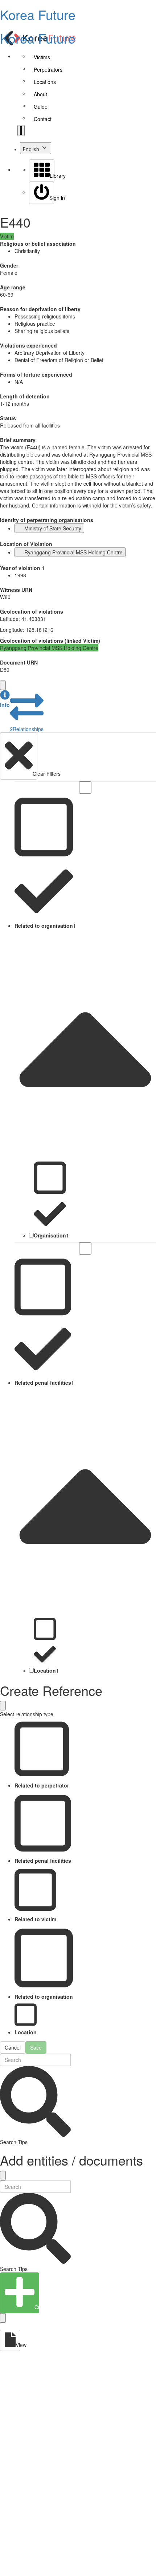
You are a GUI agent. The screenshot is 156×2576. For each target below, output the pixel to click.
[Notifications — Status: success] (21, 131)
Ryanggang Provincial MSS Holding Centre (73, 552)
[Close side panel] (3, 685)
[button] (5, 699)
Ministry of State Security (53, 528)
